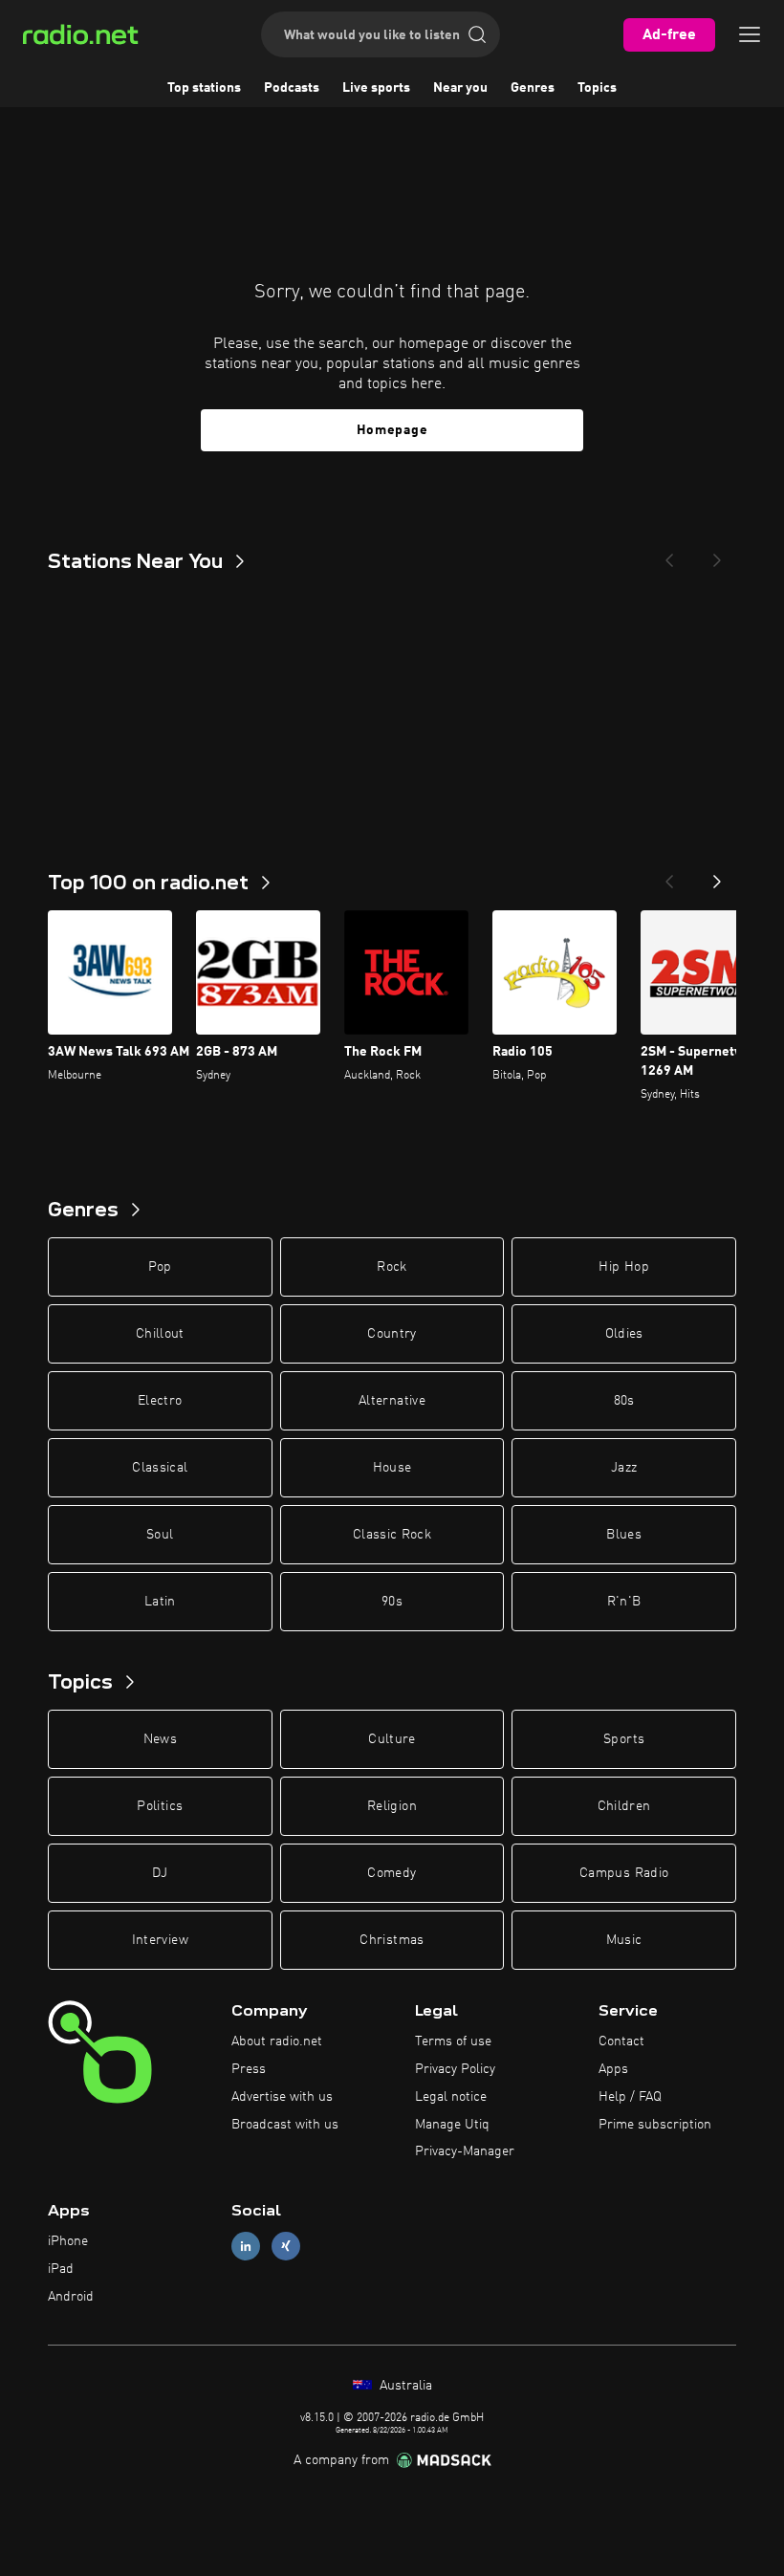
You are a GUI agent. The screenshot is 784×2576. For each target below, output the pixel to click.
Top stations (204, 88)
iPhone (68, 2241)
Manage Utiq (452, 2125)
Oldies (624, 1334)
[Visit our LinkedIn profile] (246, 2247)
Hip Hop (623, 1267)
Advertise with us (282, 2097)
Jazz (624, 1468)
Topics (597, 88)
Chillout (160, 1334)
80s (624, 1401)
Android (71, 2297)
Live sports (376, 88)
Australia (404, 2386)
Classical (160, 1468)
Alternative (392, 1401)
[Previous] (669, 555)
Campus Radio (624, 1873)
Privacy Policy (455, 2069)
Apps (613, 2069)
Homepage (392, 430)
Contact (621, 2041)
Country (392, 1334)
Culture (392, 1739)
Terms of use (453, 2041)
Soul (160, 1535)
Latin (160, 1602)
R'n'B (624, 1602)
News (160, 1739)
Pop (160, 1267)
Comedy (392, 1873)
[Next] (717, 555)
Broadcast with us (285, 2125)
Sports (624, 1739)
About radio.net (277, 2041)
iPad (61, 2269)
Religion (392, 1806)
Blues (624, 1535)
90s (392, 1602)
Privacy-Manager (465, 2151)
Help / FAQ (630, 2097)
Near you (460, 88)
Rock (392, 1267)
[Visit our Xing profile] (286, 2247)
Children (624, 1806)
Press (249, 2069)
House (392, 1468)
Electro (160, 1401)
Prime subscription (655, 2125)
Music (624, 1940)
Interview (160, 1940)
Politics (160, 1806)
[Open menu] (750, 34)
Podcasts (292, 88)
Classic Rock (392, 1535)
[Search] (477, 34)
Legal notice (451, 2097)
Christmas (392, 1940)
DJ (160, 1873)
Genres (533, 88)
